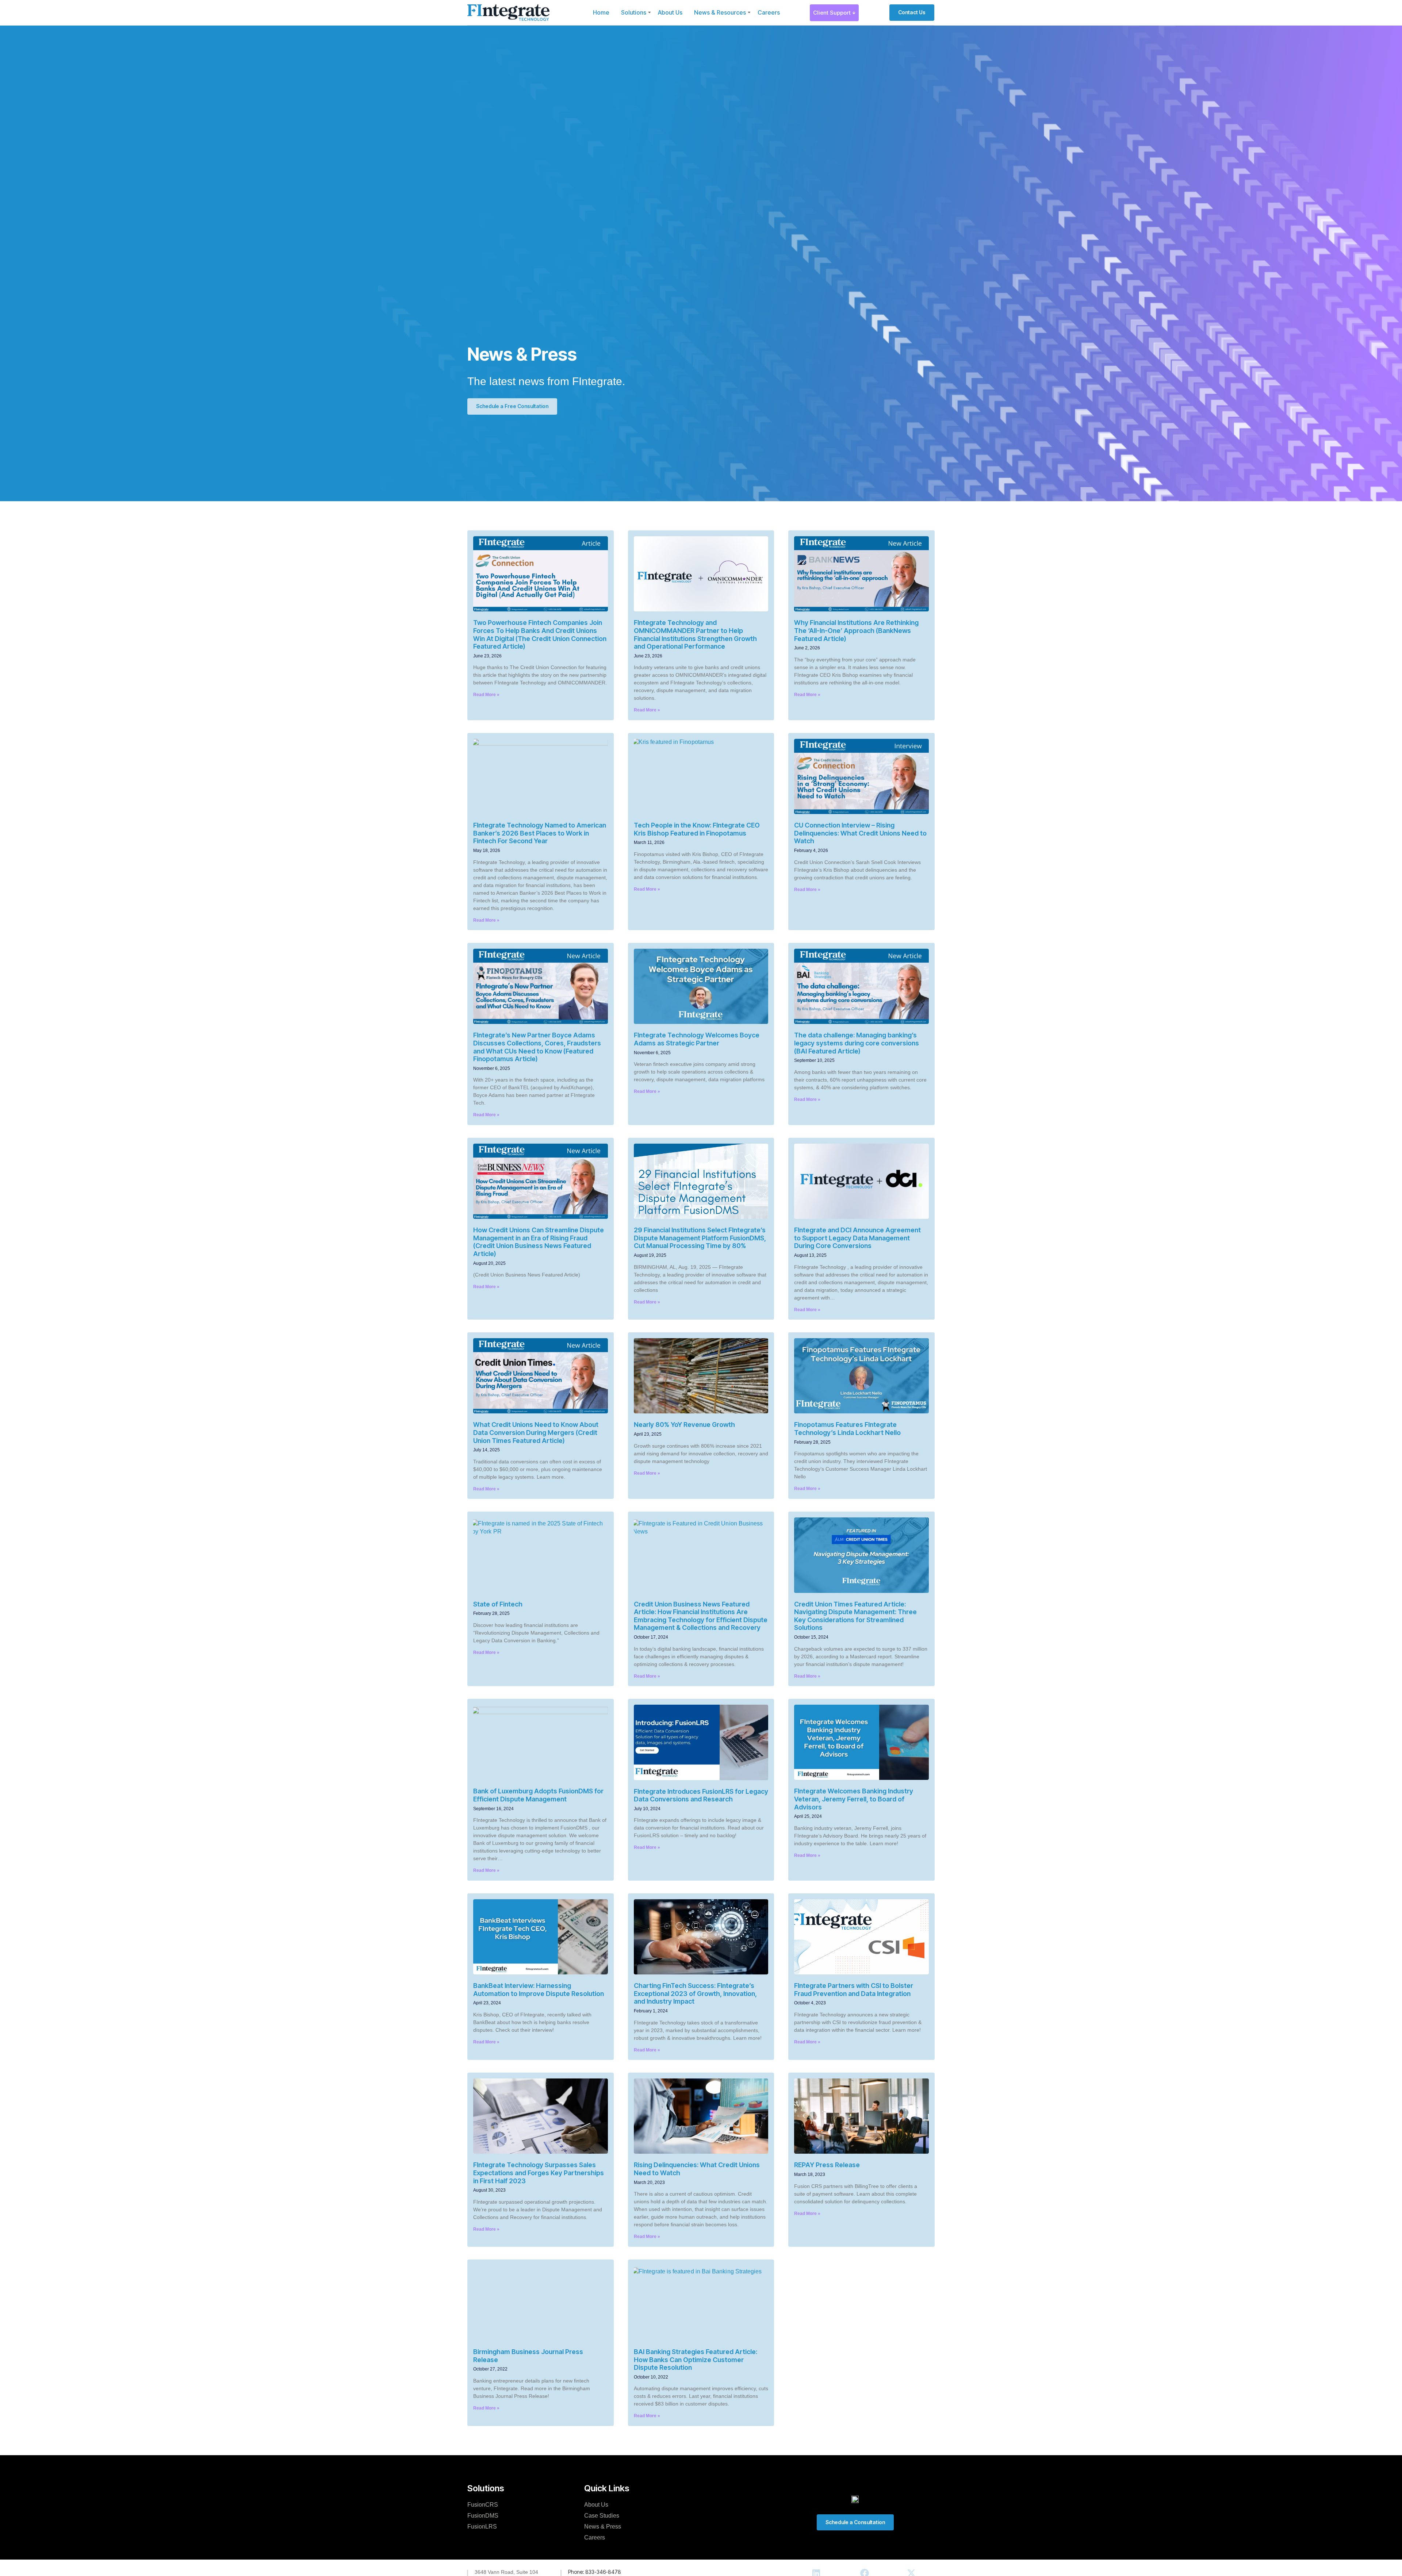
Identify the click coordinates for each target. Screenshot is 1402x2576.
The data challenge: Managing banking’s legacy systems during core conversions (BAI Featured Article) (857, 1043)
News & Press (603, 2527)
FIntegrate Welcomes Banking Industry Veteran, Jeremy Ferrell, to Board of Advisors (854, 1799)
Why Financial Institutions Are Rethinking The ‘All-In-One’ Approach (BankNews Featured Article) (856, 630)
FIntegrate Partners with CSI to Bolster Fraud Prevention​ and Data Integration (854, 1990)
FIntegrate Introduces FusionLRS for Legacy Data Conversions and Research (701, 1795)
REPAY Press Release (827, 2165)
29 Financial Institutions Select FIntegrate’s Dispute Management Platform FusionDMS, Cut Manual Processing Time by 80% (700, 1238)
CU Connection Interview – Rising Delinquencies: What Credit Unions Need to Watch (860, 833)
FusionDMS (483, 2516)
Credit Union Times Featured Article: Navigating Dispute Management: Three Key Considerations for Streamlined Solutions (855, 1616)
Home (601, 12)
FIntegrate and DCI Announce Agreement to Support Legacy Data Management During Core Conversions (857, 1238)
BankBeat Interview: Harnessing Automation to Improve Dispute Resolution (539, 1990)
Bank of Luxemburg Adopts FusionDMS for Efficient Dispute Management (538, 1795)
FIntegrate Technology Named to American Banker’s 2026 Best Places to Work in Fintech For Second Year (540, 833)
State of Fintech (498, 1604)
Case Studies (602, 2516)
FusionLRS (482, 2527)
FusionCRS (483, 2505)
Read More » (486, 695)
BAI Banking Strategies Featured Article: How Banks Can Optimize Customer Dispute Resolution (696, 2360)
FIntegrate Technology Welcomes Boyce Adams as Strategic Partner (697, 1039)
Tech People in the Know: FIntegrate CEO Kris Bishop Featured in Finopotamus (697, 829)
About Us (670, 12)
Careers (769, 12)
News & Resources (720, 12)
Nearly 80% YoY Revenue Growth (684, 1425)
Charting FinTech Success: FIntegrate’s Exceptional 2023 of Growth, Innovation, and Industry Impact (695, 1993)
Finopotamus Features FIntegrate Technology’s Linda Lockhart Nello (847, 1429)
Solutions (634, 12)
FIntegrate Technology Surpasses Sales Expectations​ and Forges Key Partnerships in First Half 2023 (539, 2173)
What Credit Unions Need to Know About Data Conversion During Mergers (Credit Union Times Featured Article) (536, 1432)
